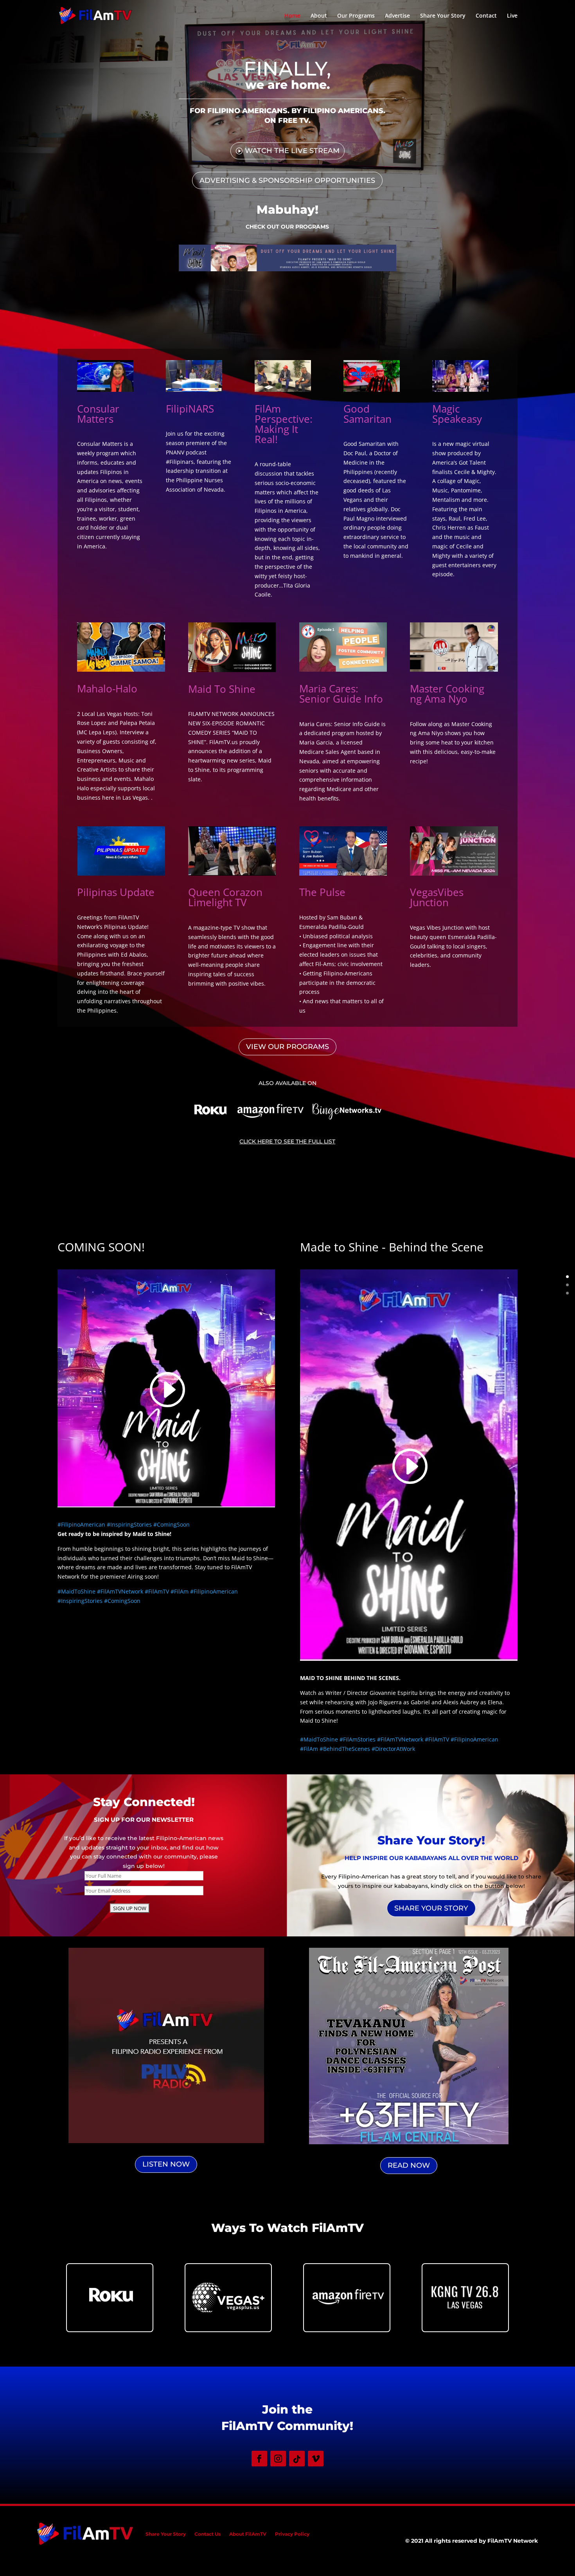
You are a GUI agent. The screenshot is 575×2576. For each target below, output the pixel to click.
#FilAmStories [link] (358, 1739)
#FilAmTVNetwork (120, 1591)
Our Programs (356, 16)
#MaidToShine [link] (319, 1739)
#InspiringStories (129, 1524)
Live (512, 16)
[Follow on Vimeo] (316, 2459)
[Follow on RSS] (297, 2459)
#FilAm (180, 1591)
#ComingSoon (172, 1524)
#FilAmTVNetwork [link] (400, 1739)
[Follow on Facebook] (259, 2459)
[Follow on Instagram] (278, 2459)
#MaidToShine (76, 1591)
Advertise (397, 16)
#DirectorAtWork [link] (393, 1749)
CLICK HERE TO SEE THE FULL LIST (287, 1141)
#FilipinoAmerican (81, 1524)
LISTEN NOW (166, 2164)
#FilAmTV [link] (437, 1739)
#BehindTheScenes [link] (345, 1749)
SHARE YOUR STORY (431, 1908)
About (319, 16)
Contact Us (208, 2534)
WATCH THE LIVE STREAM (292, 151)
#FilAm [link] (309, 1749)
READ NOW (409, 2165)
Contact (486, 16)
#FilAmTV (157, 1591)
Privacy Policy (292, 2534)
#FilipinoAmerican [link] (474, 1739)
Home (292, 16)
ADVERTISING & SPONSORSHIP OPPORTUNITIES (287, 180)
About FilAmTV (248, 2534)
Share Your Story (443, 16)
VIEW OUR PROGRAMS (287, 1047)
